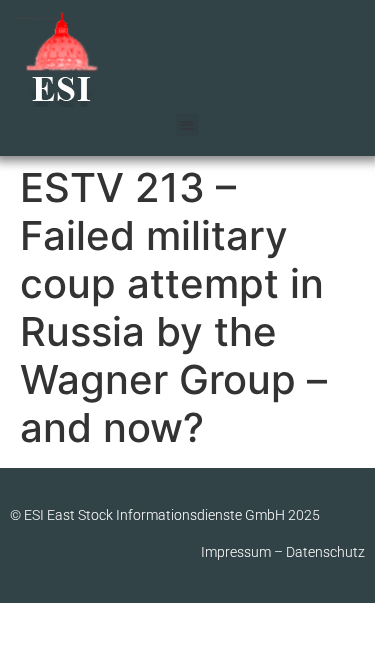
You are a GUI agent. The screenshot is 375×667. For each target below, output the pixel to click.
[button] (187, 124)
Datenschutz (325, 552)
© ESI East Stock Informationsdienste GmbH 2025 (165, 515)
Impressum (236, 552)
